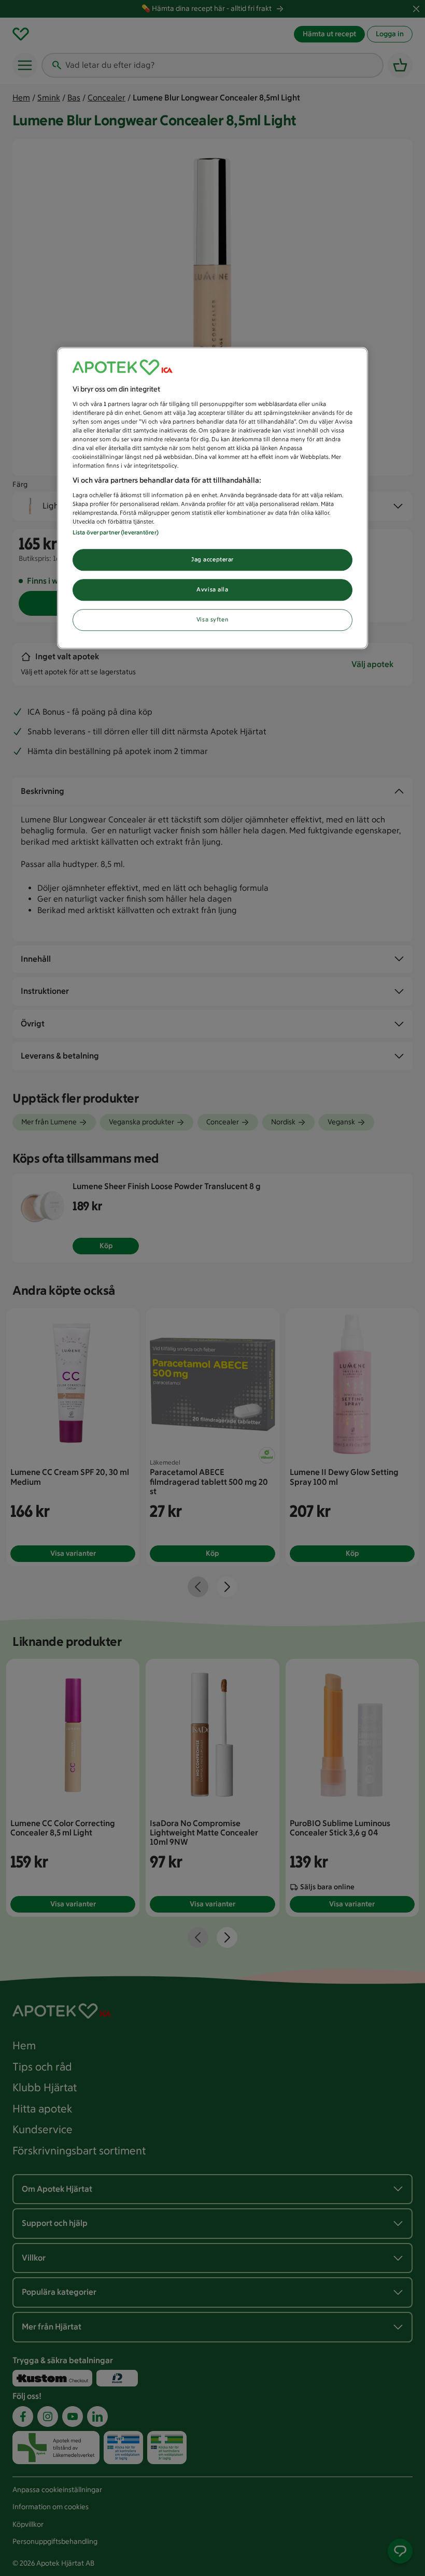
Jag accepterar (212, 559)
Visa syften (212, 619)
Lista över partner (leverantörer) (116, 532)
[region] (212, 498)
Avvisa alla (212, 589)
